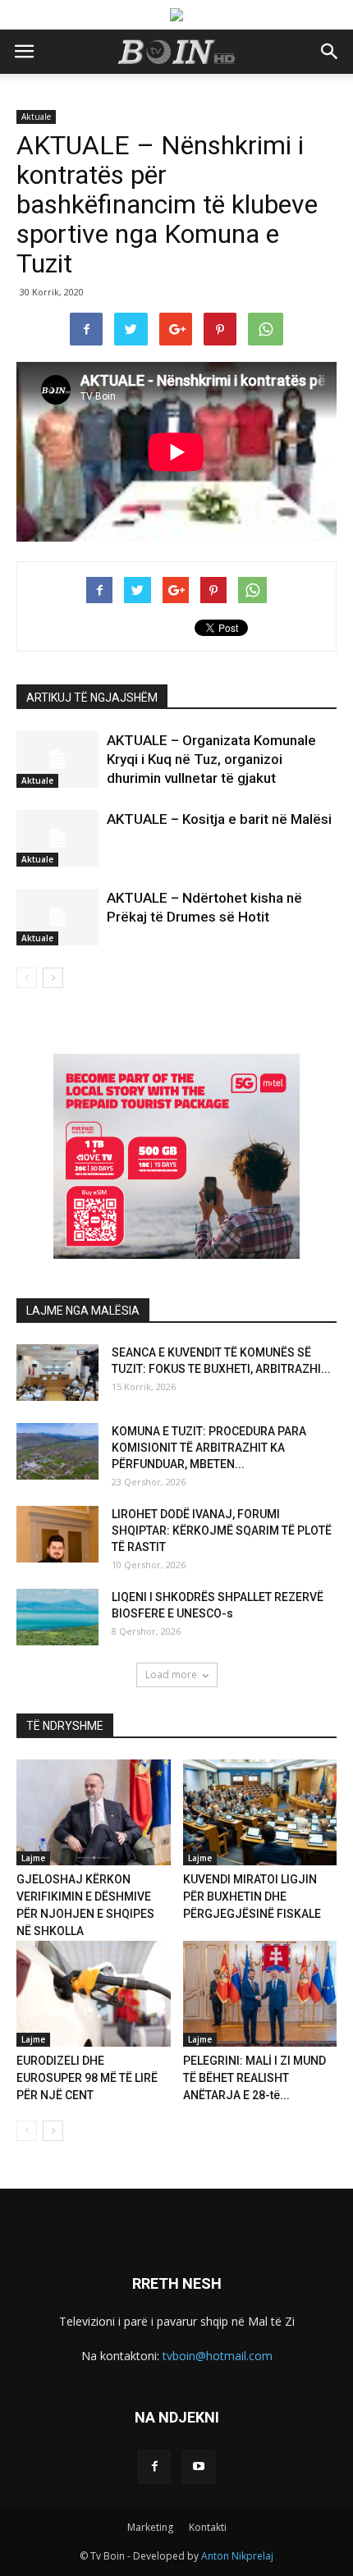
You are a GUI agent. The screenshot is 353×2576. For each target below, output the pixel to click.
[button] (330, 52)
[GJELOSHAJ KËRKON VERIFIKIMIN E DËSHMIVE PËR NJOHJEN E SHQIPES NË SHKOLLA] (94, 1812)
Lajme (33, 1858)
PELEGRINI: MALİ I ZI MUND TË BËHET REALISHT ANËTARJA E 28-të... (254, 2078)
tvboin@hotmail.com (218, 2356)
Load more (171, 1675)
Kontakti (208, 2527)
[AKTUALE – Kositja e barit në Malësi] (57, 838)
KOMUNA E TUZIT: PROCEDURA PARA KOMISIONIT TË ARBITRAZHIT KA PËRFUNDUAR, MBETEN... (209, 1448)
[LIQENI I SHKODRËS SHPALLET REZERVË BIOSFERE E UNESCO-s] (57, 1617)
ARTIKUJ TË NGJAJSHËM (92, 698)
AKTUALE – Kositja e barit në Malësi (219, 819)
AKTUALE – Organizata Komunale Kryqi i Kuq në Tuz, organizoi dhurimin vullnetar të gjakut (211, 759)
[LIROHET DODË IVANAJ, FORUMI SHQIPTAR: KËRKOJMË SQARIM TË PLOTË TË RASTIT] (57, 1534)
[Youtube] (199, 2467)
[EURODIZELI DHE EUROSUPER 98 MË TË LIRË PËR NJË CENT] (94, 1994)
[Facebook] (154, 2467)
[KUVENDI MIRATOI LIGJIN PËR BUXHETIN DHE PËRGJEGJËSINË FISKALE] (260, 1812)
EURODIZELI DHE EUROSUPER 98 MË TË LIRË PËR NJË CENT (87, 2078)
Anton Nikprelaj (237, 2556)
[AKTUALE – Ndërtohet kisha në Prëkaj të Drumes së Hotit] (57, 917)
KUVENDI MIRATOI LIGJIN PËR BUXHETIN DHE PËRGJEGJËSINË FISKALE (252, 1897)
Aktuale (36, 117)
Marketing (150, 2527)
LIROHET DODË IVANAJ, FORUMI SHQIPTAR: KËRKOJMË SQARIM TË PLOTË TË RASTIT (222, 1531)
